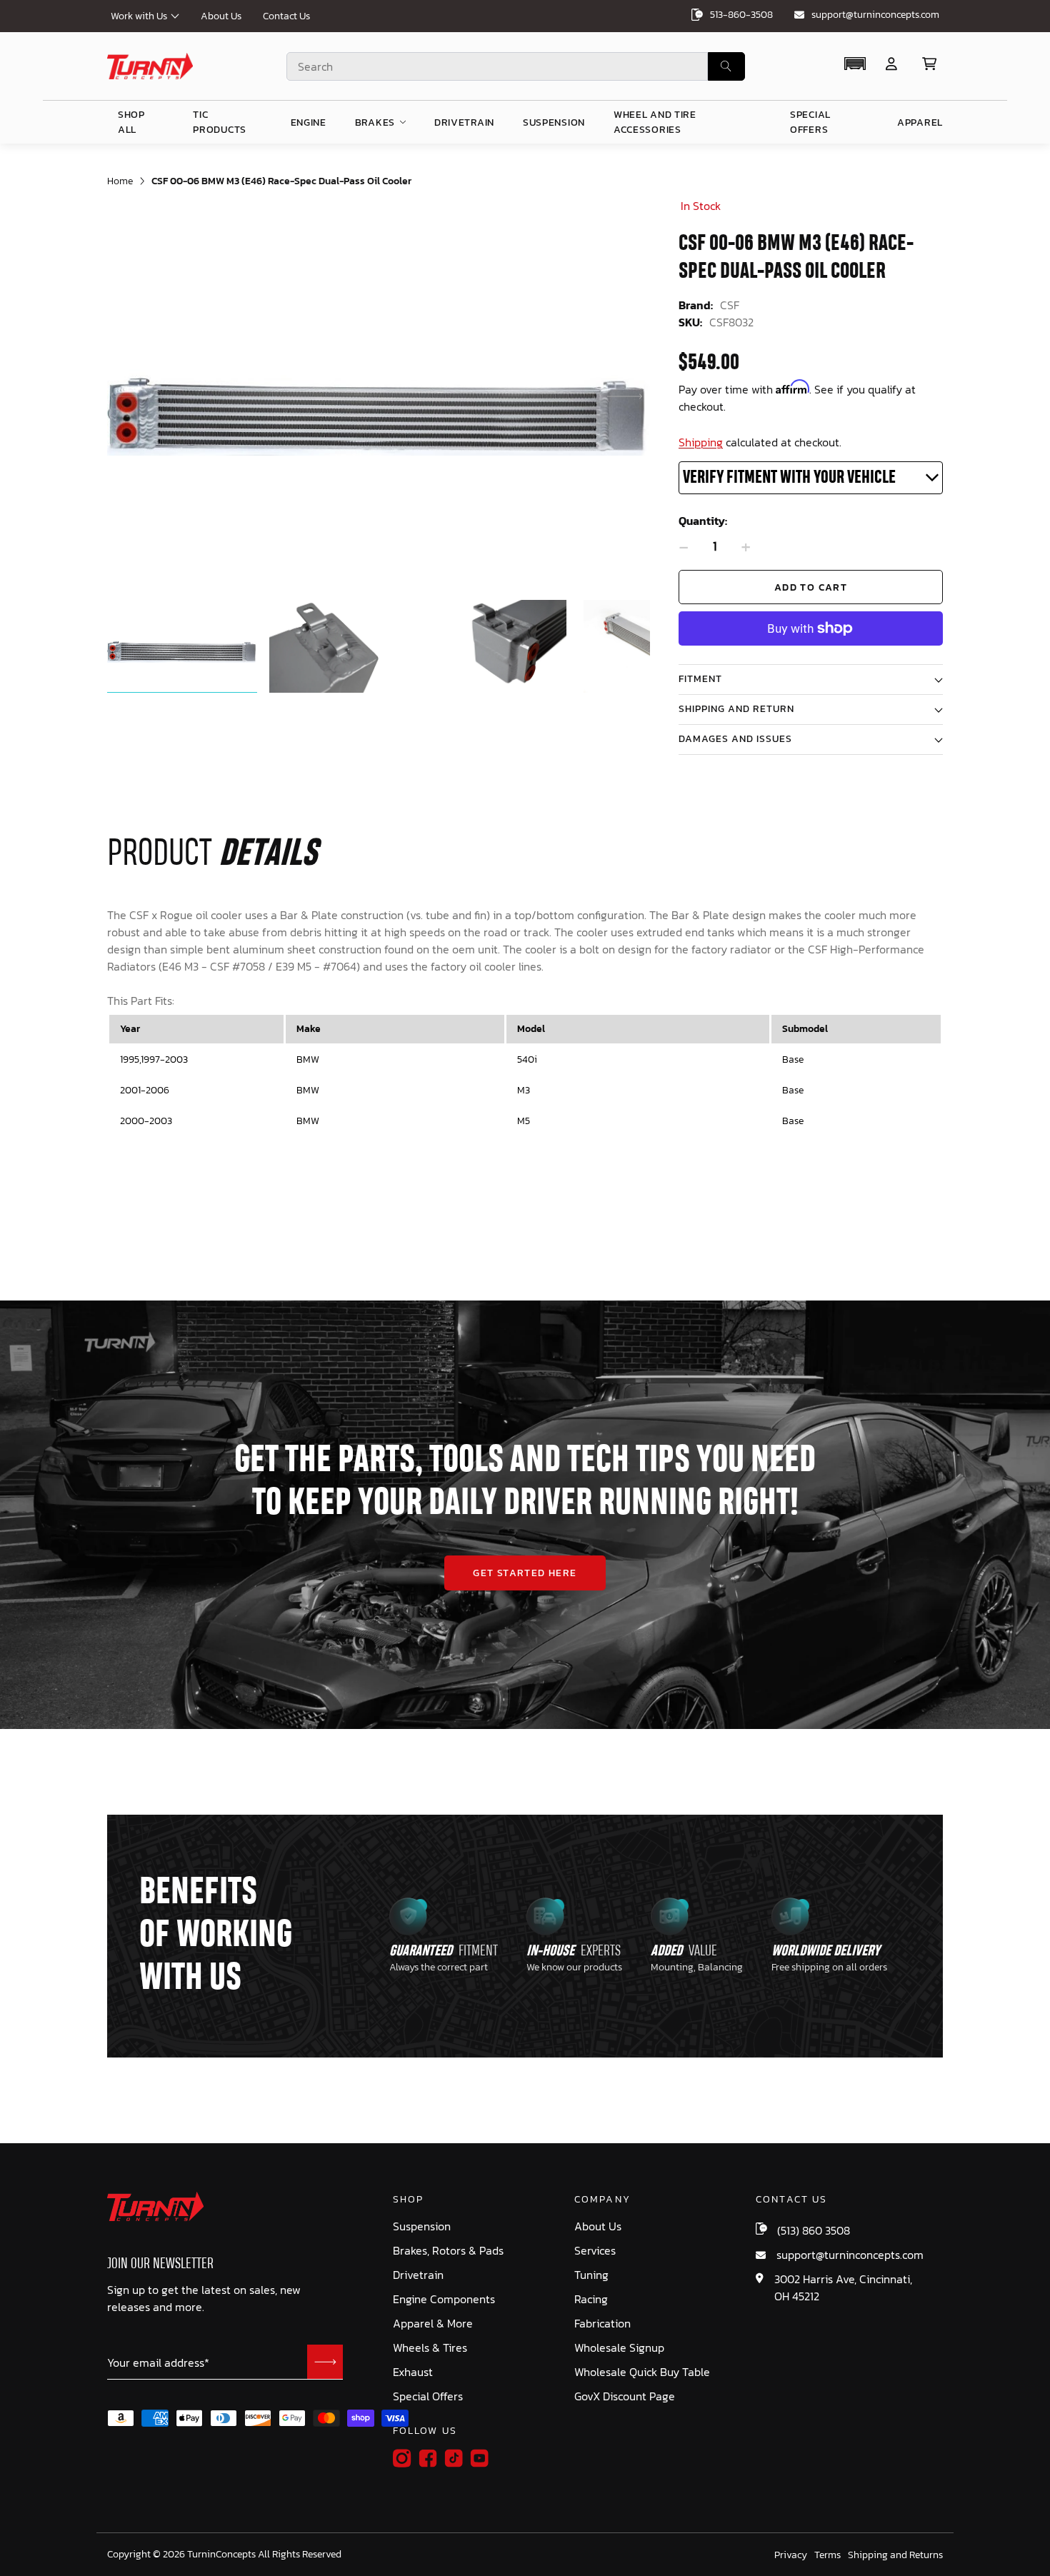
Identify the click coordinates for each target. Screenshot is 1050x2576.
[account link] (891, 64)
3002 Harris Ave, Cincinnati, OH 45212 (843, 2287)
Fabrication (602, 2324)
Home (120, 181)
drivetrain (464, 122)
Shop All (131, 122)
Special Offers (428, 2396)
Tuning (591, 2275)
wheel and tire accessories (655, 122)
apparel (920, 122)
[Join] (325, 2362)
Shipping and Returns (895, 2555)
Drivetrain (418, 2275)
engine (309, 122)
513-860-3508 (741, 15)
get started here (525, 1573)
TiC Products (220, 122)
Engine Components (444, 2299)
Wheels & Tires (430, 2348)
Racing (591, 2299)
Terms (827, 2555)
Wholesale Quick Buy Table (642, 2372)
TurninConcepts (221, 2555)
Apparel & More (433, 2324)
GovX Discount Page (625, 2396)
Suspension (422, 2226)
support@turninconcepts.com (875, 15)
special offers (810, 122)
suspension (554, 122)
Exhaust (413, 2372)
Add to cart (811, 587)
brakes (375, 122)
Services (595, 2251)
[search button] (726, 66)
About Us (221, 16)
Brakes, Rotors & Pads (448, 2251)
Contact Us (286, 16)
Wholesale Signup (619, 2348)
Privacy (791, 2555)
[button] (855, 64)
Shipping (701, 442)
